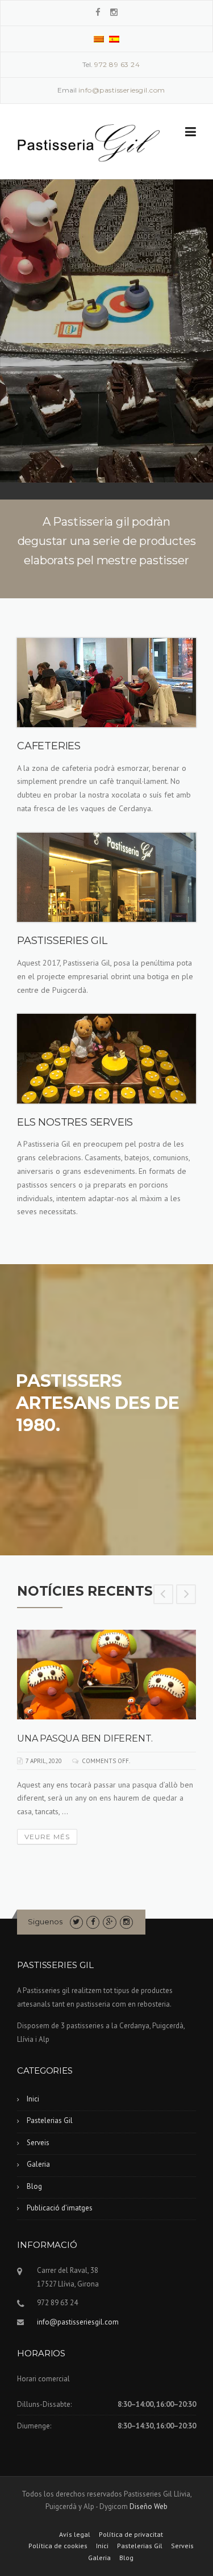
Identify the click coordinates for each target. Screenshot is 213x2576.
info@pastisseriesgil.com (78, 2322)
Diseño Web (149, 2506)
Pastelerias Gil (50, 2120)
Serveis (38, 2143)
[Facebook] (98, 12)
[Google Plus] (109, 1922)
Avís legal (75, 2535)
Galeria (38, 2164)
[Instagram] (114, 12)
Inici (33, 2099)
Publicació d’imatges (60, 2208)
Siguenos (45, 1921)
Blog (34, 2186)
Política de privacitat (131, 2535)
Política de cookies (58, 2546)
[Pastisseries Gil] (89, 142)
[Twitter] (76, 1922)
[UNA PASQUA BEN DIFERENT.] (106, 1675)
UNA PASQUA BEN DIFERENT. (85, 1738)
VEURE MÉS (47, 1837)
